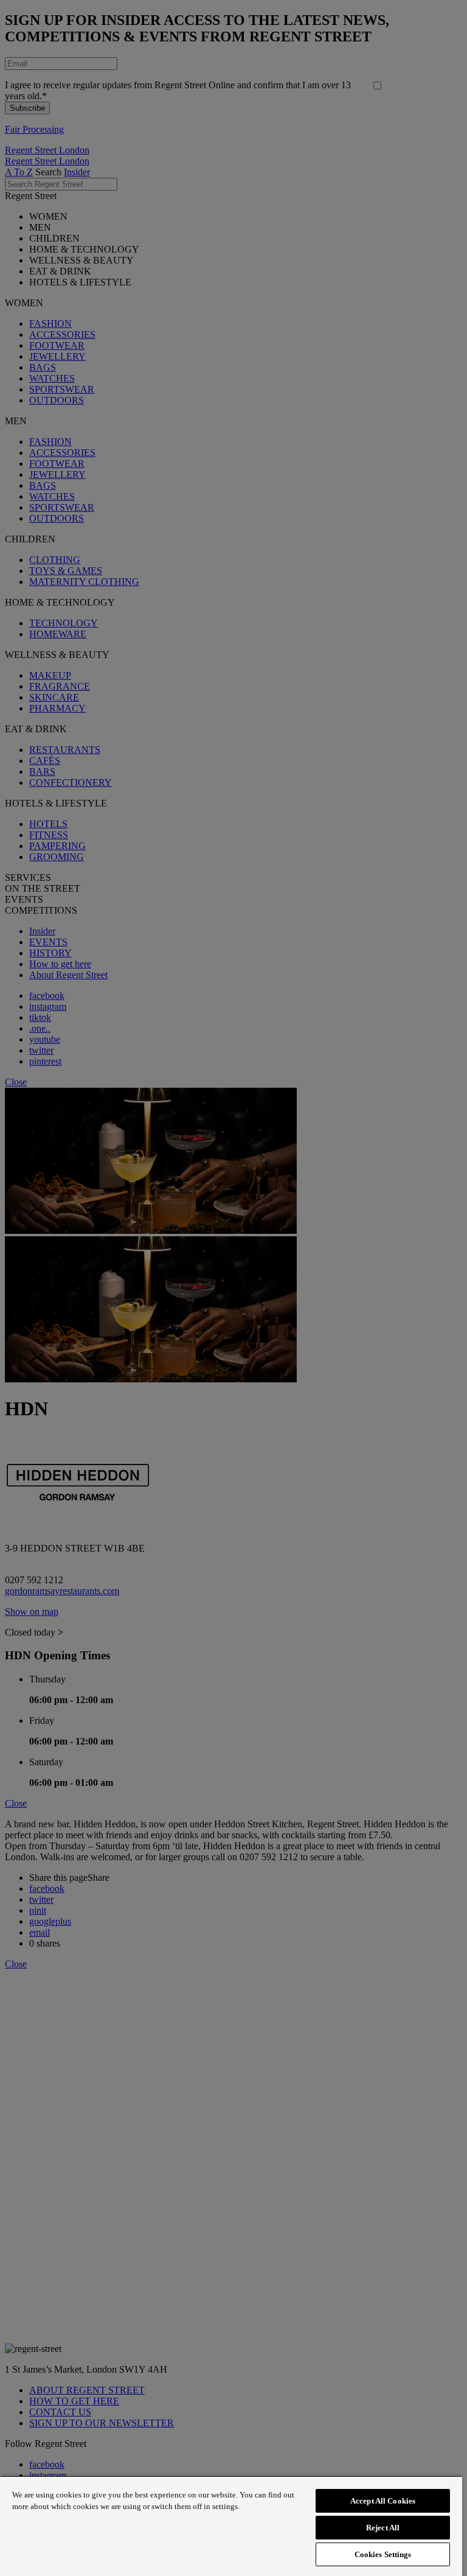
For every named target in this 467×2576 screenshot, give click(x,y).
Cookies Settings (383, 2554)
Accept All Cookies (383, 2501)
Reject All (383, 2528)
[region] (231, 2526)
